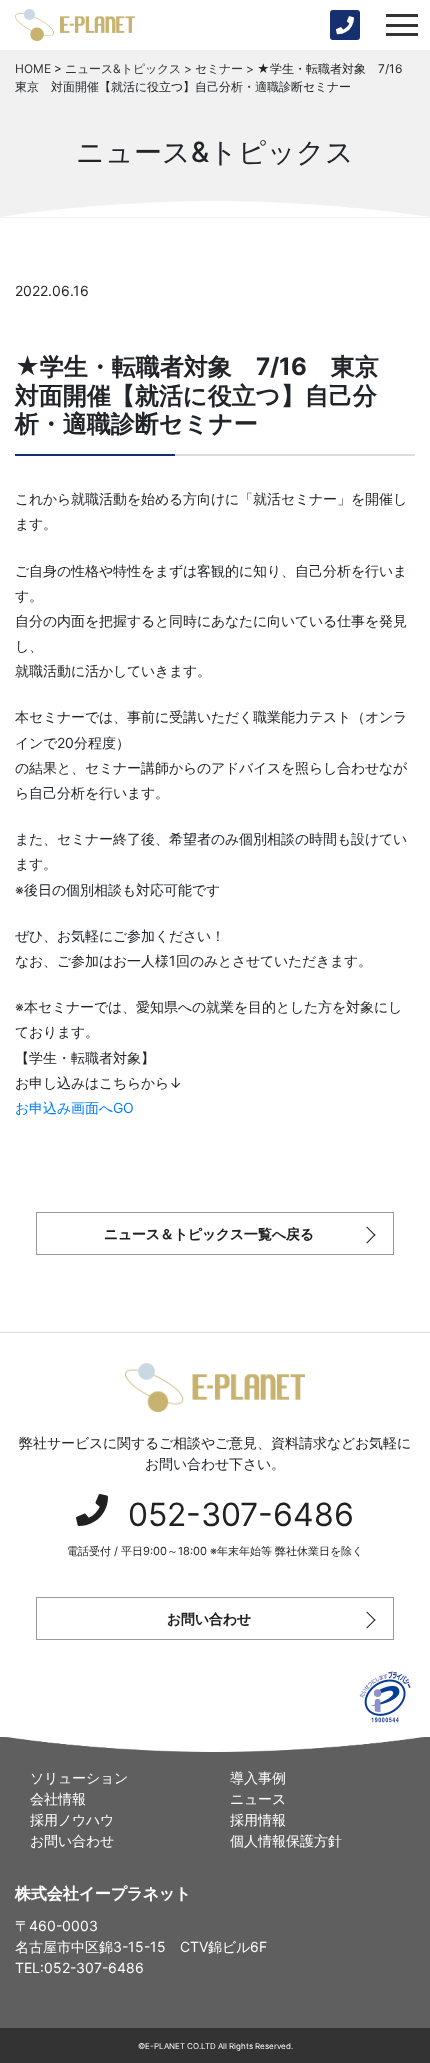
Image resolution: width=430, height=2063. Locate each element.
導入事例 (258, 1777)
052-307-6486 (241, 1514)
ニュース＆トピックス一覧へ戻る (209, 1233)
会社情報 (58, 1798)
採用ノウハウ (72, 1819)
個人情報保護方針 (286, 1840)
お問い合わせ (209, 1618)
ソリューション (79, 1777)
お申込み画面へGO (74, 1107)
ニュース (258, 1798)
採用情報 (258, 1819)
